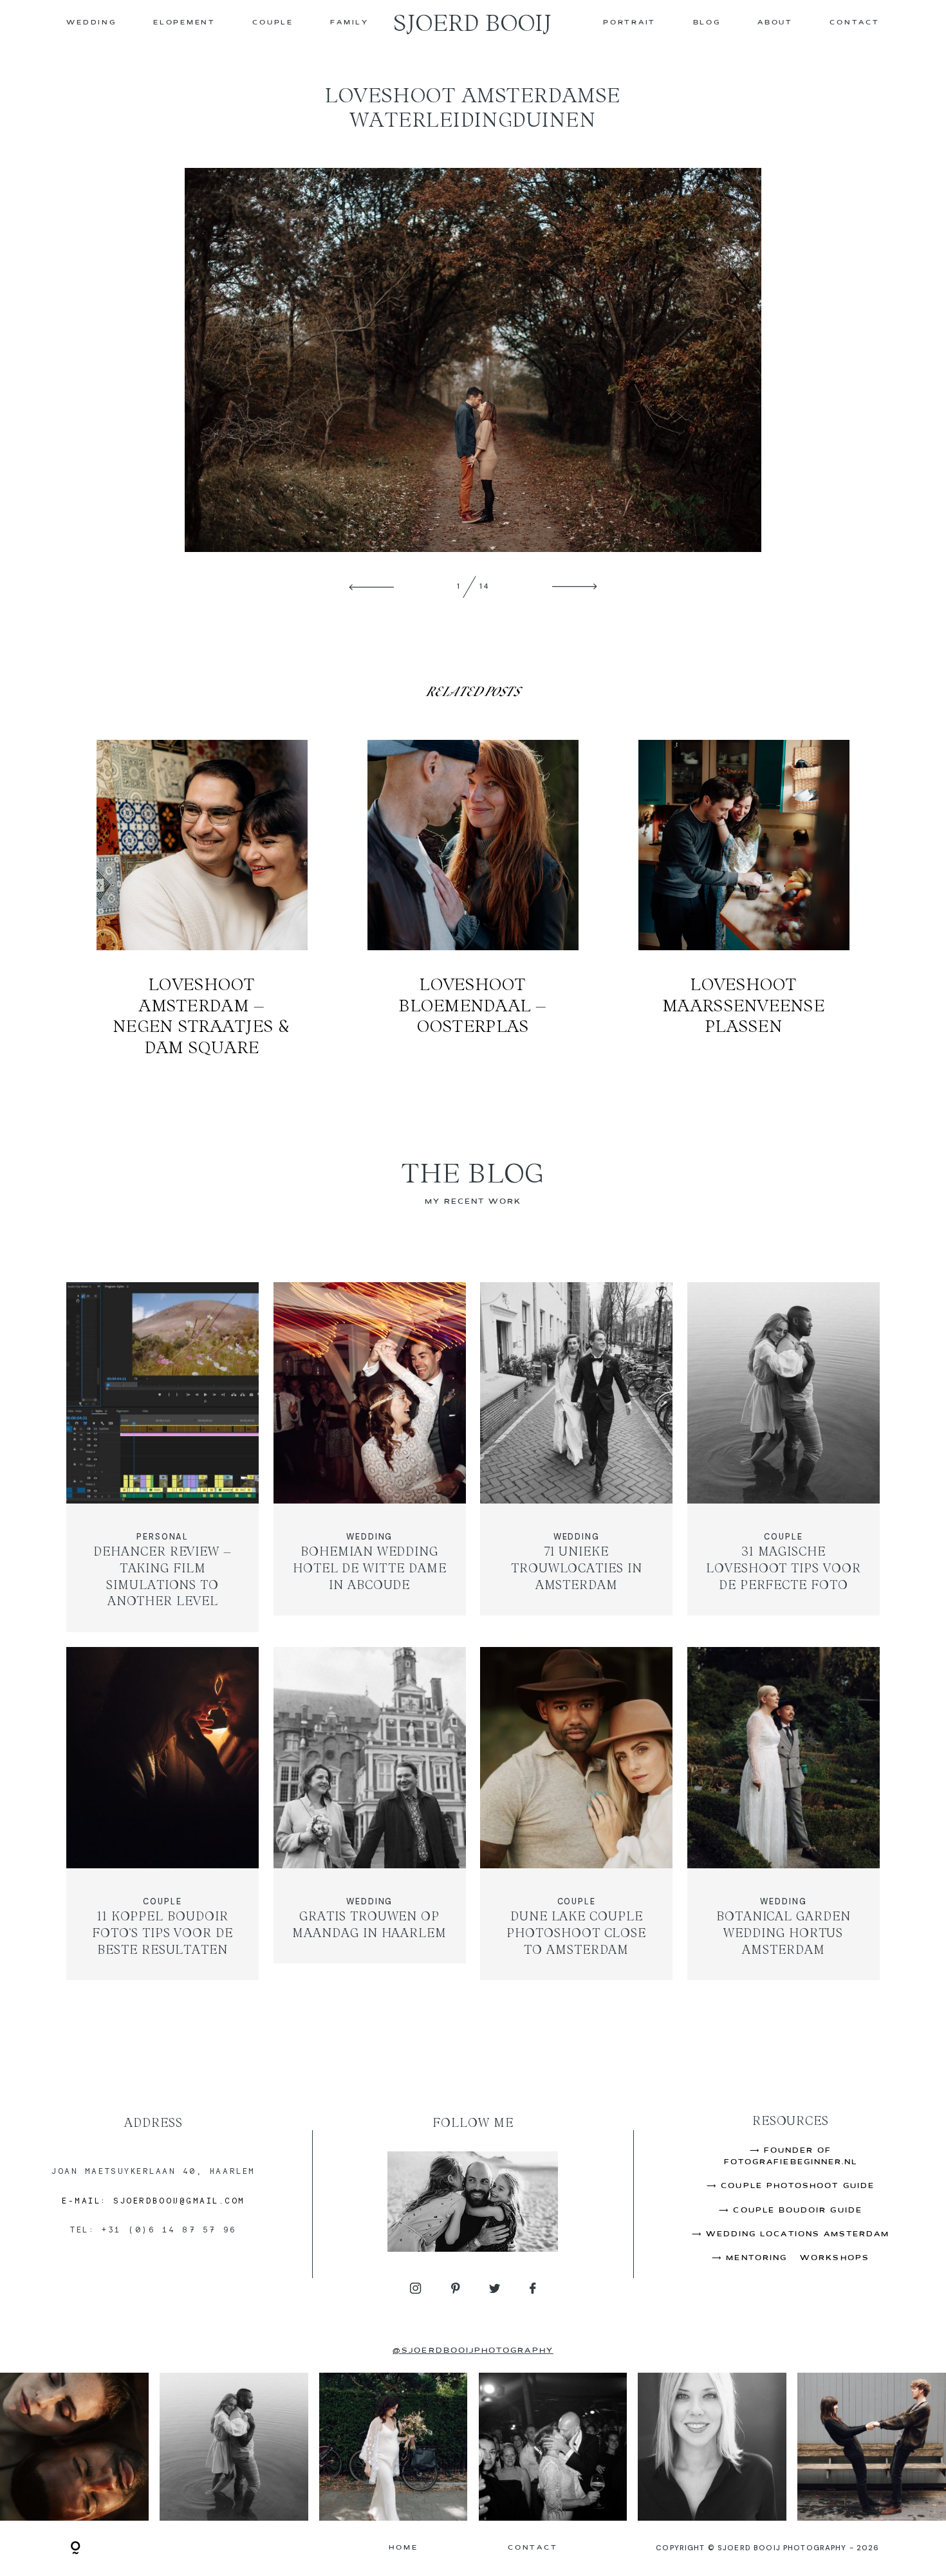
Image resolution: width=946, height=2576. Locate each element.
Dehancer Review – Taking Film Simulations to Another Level (163, 1457)
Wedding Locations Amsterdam (798, 2234)
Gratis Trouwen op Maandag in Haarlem (369, 1813)
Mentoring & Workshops (797, 2258)
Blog (707, 23)
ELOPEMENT (184, 23)
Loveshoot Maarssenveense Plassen (744, 899)
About (775, 23)
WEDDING (91, 23)
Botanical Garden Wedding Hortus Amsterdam (784, 1813)
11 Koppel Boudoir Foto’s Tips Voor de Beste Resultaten (163, 1813)
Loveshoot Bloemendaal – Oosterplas (473, 899)
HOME (403, 2548)
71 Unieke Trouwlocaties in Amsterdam (577, 1457)
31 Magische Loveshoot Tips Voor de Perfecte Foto (784, 1457)
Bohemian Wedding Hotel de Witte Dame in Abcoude (369, 1457)
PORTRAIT (629, 23)
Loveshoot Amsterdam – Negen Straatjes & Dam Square (202, 899)
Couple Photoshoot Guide (798, 2186)
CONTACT (854, 23)
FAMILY (349, 23)
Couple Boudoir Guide (797, 2211)
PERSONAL (162, 1537)
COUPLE (273, 23)
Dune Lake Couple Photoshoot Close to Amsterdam (577, 1813)
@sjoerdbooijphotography (473, 2351)
